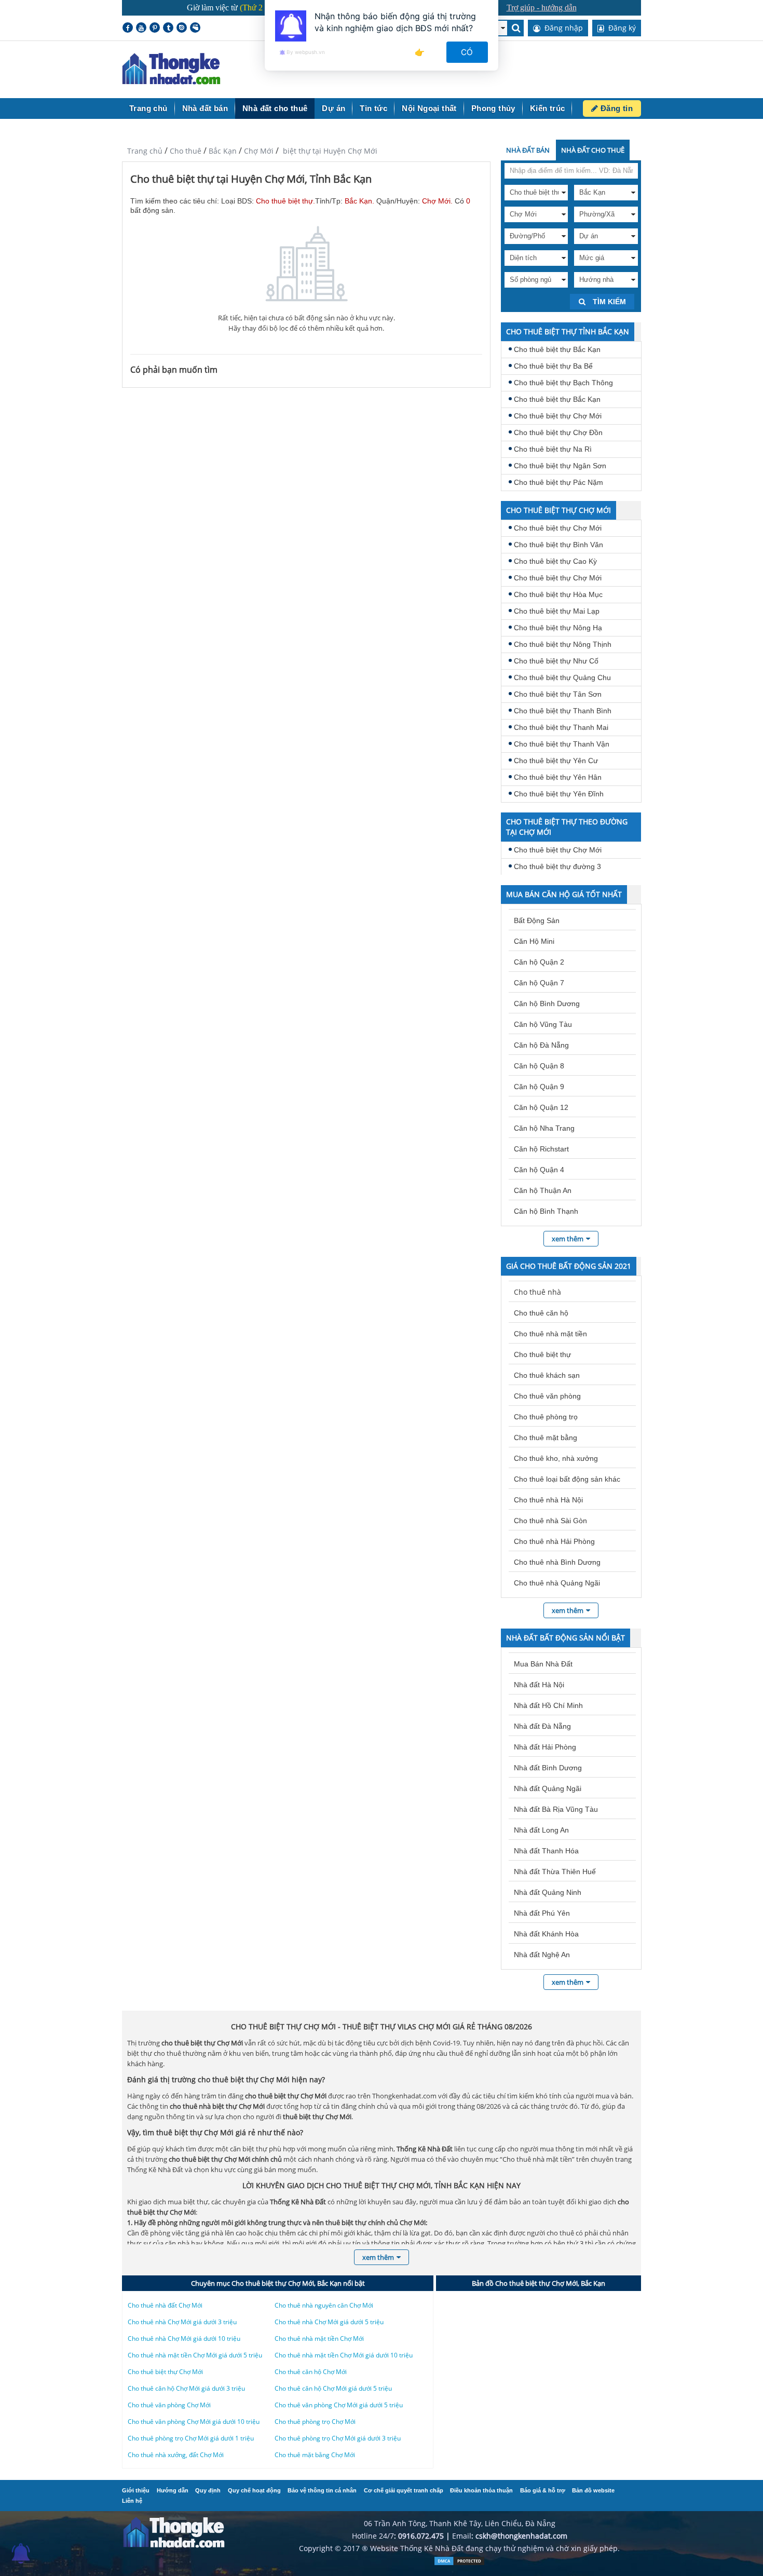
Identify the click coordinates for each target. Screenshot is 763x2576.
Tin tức (373, 108)
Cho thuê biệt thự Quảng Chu (562, 677)
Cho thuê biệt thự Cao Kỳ (555, 561)
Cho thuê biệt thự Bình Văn (558, 545)
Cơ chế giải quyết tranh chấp (404, 2490)
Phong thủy (493, 108)
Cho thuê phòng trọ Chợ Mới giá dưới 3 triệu (338, 2438)
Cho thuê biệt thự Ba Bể (553, 366)
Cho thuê (186, 151)
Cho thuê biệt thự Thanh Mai (561, 727)
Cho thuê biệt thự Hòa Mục (558, 594)
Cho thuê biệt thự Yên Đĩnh (559, 794)
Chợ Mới (259, 151)
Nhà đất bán (205, 108)
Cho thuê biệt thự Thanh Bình (563, 711)
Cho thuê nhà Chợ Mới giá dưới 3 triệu (182, 2322)
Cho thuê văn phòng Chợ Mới (169, 2405)
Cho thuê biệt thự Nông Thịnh (563, 644)
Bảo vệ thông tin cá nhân (322, 2490)
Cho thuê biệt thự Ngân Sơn (560, 466)
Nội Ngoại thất (429, 108)
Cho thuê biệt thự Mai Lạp (557, 611)
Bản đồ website (593, 2490)
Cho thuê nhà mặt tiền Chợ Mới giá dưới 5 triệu (195, 2355)
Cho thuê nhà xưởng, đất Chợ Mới (176, 2455)
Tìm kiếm (608, 302)
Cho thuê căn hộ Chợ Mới (311, 2372)
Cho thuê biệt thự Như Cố (556, 661)
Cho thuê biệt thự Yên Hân (558, 777)
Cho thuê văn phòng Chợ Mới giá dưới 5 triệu (339, 2405)
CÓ (467, 52)
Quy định (208, 2490)
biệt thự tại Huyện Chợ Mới (329, 151)
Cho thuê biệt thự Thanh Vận (562, 744)
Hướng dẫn (173, 2490)
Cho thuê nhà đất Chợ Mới (165, 2305)
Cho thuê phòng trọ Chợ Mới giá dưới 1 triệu (191, 2438)
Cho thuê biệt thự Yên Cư (556, 761)
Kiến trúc (548, 108)
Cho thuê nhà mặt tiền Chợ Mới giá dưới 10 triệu (344, 2355)
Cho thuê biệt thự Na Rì (553, 449)
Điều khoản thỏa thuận (481, 2490)
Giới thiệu (136, 2490)
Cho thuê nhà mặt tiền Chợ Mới (319, 2338)
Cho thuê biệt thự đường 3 (557, 866)
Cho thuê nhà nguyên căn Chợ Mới (324, 2305)
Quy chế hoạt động (254, 2490)
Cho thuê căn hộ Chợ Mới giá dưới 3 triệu (186, 2388)
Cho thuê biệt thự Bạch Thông (563, 383)
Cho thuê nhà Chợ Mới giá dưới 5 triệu (329, 2322)
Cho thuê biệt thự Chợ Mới (558, 416)
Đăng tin (615, 108)
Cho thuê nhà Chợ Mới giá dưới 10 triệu (184, 2338)
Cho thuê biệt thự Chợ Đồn (558, 432)
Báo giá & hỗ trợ (543, 2490)
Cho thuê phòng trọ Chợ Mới (315, 2422)
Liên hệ (132, 2501)
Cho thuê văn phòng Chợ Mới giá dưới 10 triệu (194, 2422)
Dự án (333, 108)
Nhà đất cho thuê (275, 108)
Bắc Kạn (223, 151)
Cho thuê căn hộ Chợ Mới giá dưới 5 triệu (333, 2388)
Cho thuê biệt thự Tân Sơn (558, 694)
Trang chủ (148, 108)
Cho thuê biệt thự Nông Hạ (558, 628)
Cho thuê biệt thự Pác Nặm (558, 482)
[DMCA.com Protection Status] (459, 2563)
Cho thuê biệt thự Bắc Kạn (557, 349)
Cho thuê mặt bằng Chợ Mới (315, 2455)
